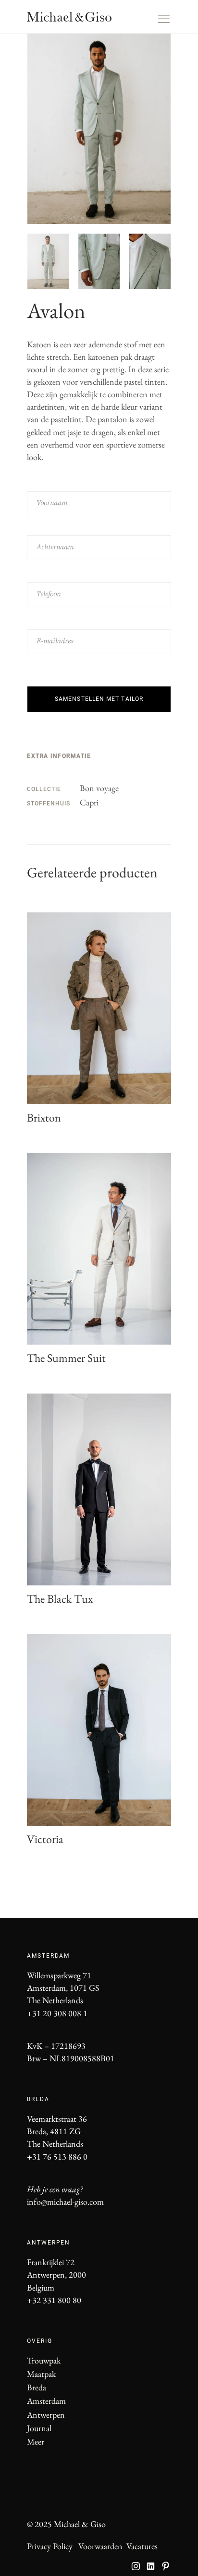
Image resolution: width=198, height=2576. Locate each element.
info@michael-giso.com (65, 2202)
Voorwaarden (100, 2546)
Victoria (45, 1839)
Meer (36, 2441)
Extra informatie (59, 756)
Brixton (44, 1117)
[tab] (68, 757)
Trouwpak (44, 2360)
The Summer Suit (66, 1358)
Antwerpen (46, 2415)
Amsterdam (46, 2401)
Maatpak (41, 2374)
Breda (37, 2387)
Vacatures (142, 2546)
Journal (39, 2428)
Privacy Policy (50, 2546)
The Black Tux (60, 1599)
